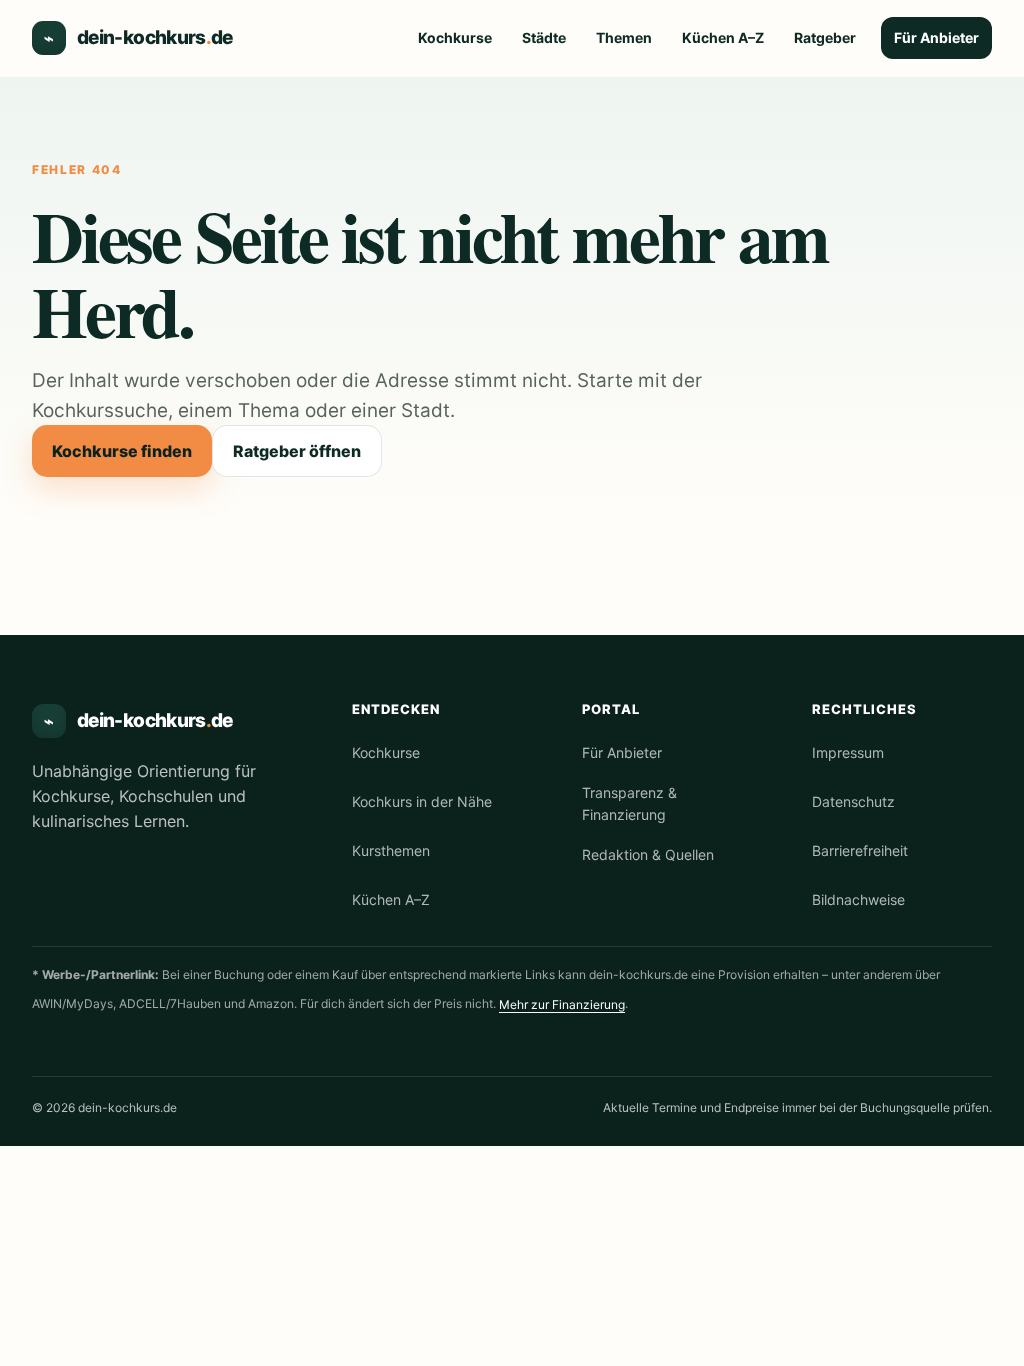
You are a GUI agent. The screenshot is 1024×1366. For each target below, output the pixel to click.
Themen (624, 37)
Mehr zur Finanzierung (562, 1004)
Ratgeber (825, 37)
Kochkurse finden (122, 451)
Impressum (848, 752)
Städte (544, 37)
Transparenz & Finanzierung (629, 803)
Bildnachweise (858, 899)
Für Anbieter (936, 37)
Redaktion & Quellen (648, 854)
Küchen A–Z (723, 37)
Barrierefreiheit (860, 850)
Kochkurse (455, 37)
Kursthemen (391, 850)
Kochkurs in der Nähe (422, 801)
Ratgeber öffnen (297, 451)
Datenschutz (853, 801)
